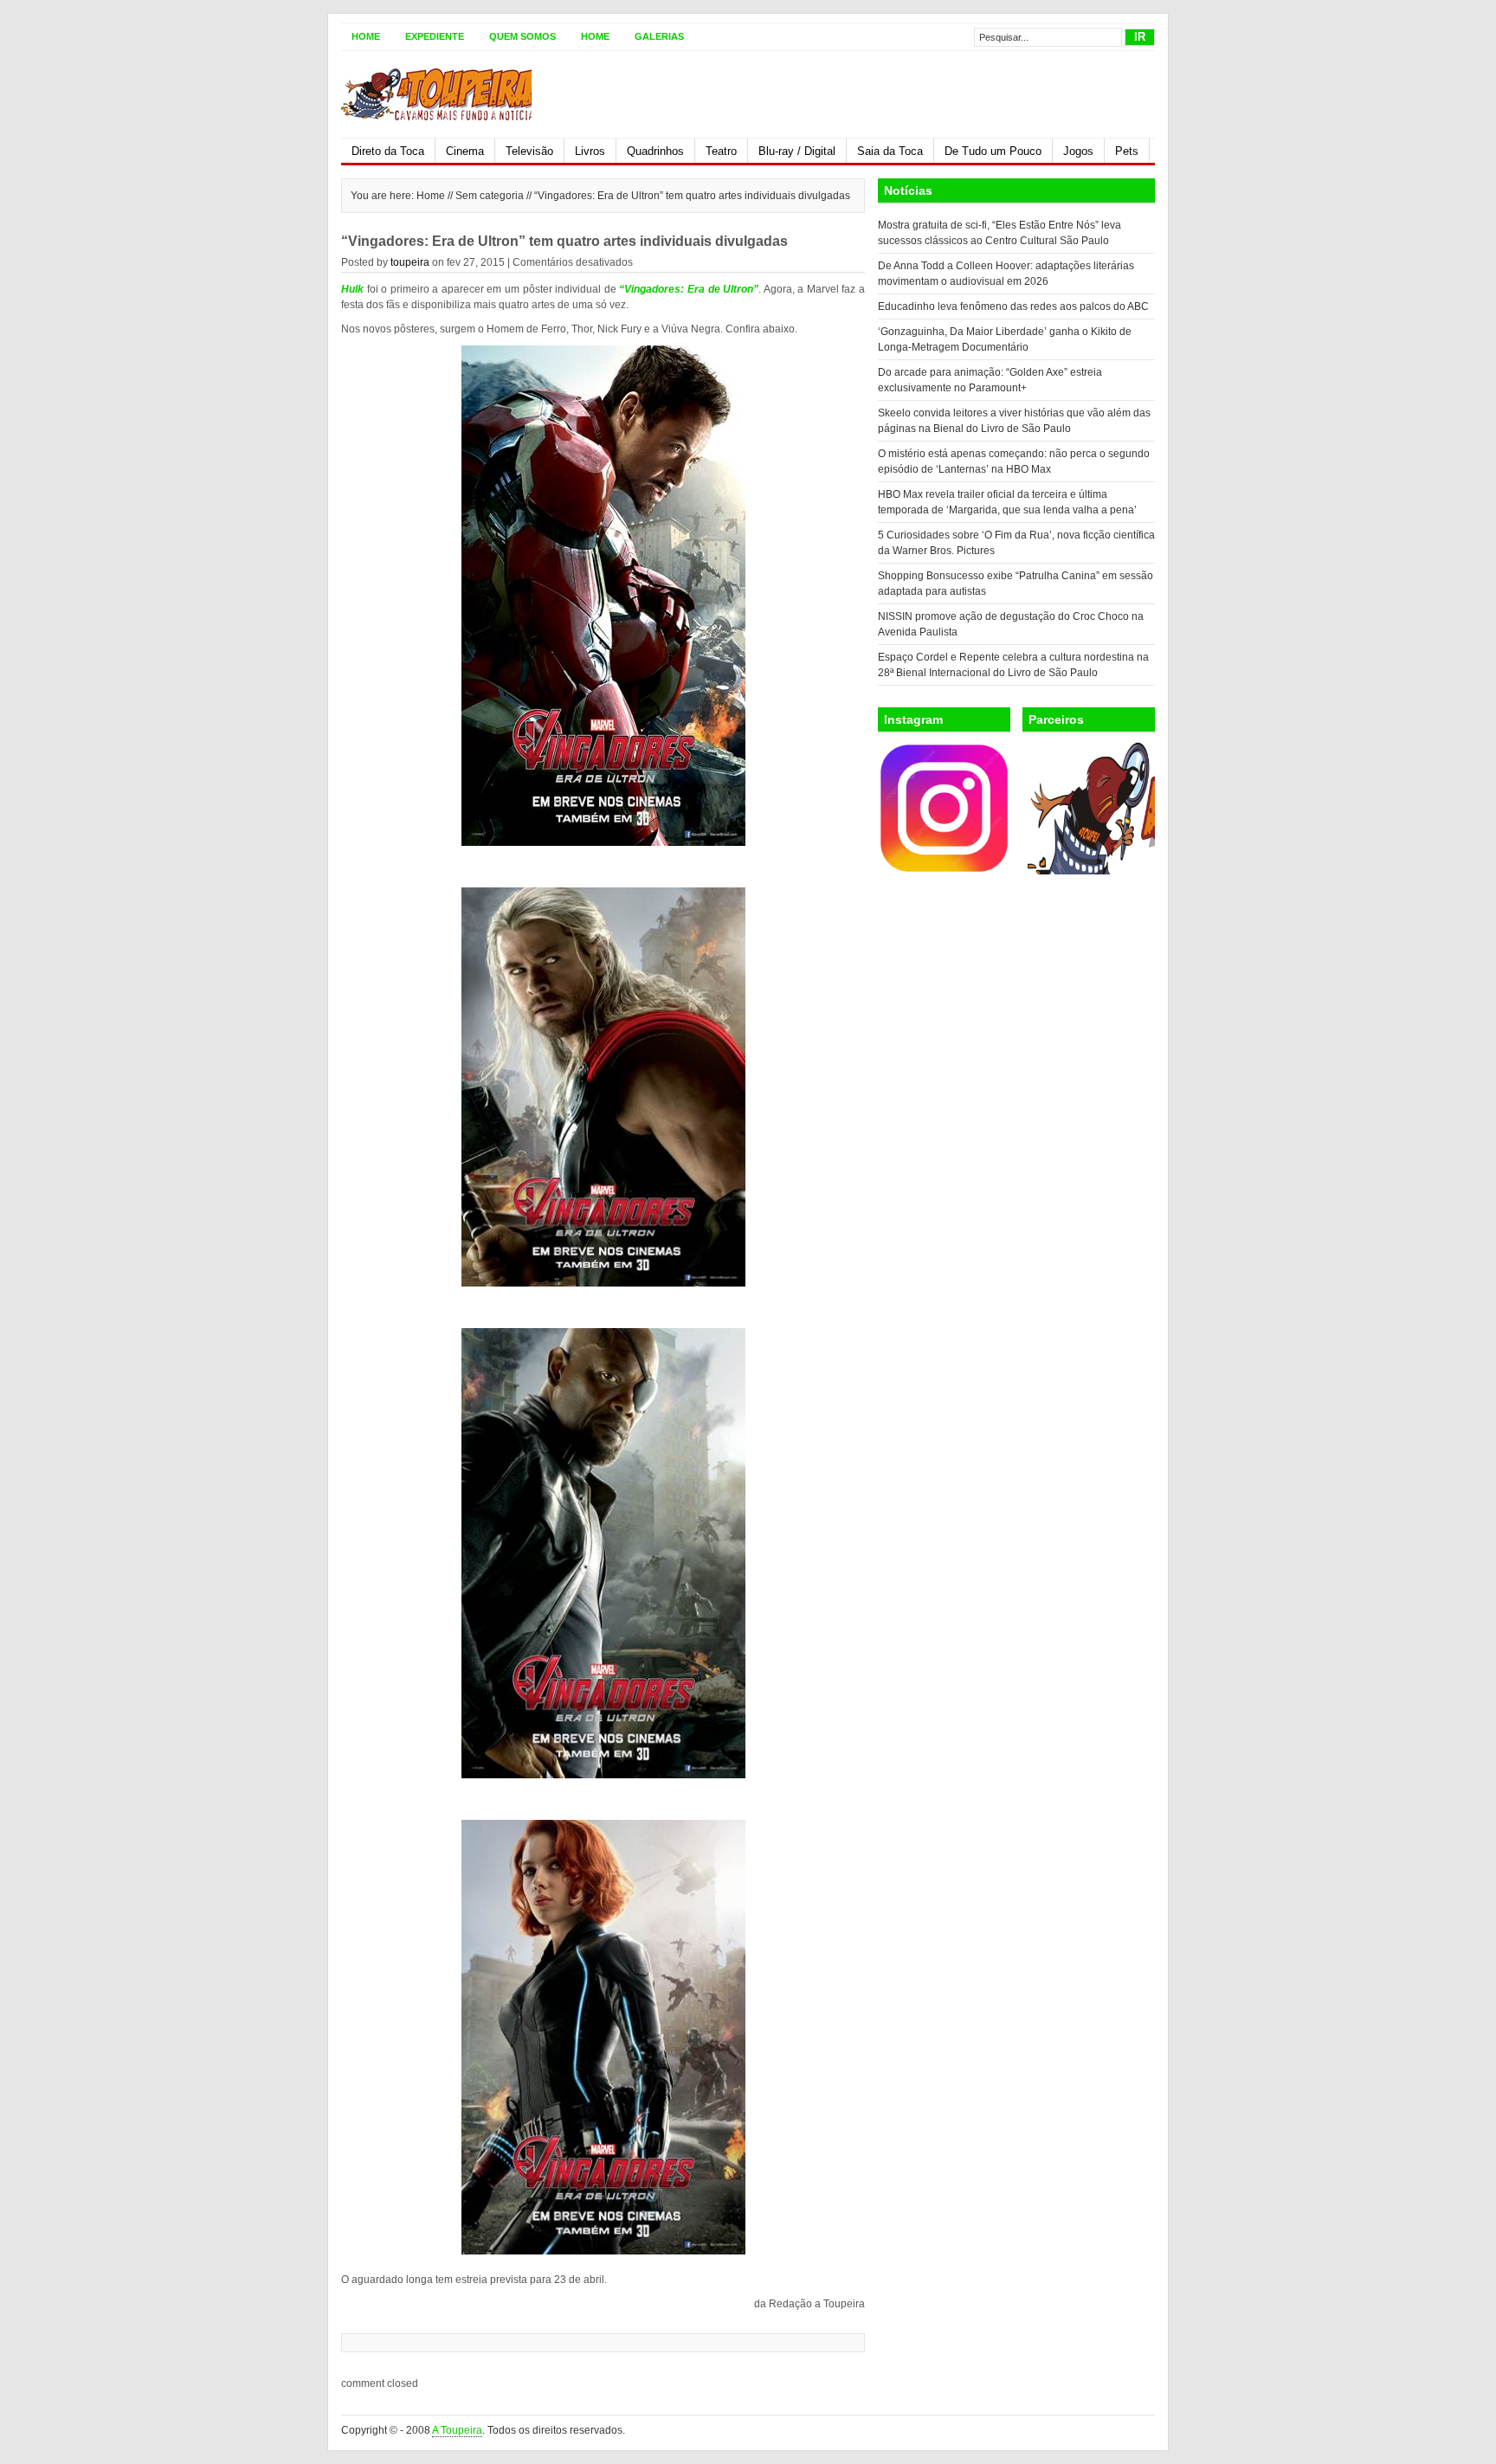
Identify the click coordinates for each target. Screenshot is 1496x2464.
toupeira (410, 262)
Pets (1127, 151)
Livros (590, 151)
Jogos (1078, 151)
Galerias (659, 36)
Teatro (721, 151)
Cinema (465, 151)
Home (366, 36)
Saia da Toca (890, 151)
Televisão (529, 151)
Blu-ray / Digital (797, 151)
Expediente (435, 36)
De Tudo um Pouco (993, 151)
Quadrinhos (655, 151)
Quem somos (522, 36)
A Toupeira (457, 2430)
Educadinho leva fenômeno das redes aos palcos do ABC (1013, 306)
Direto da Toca (388, 151)
